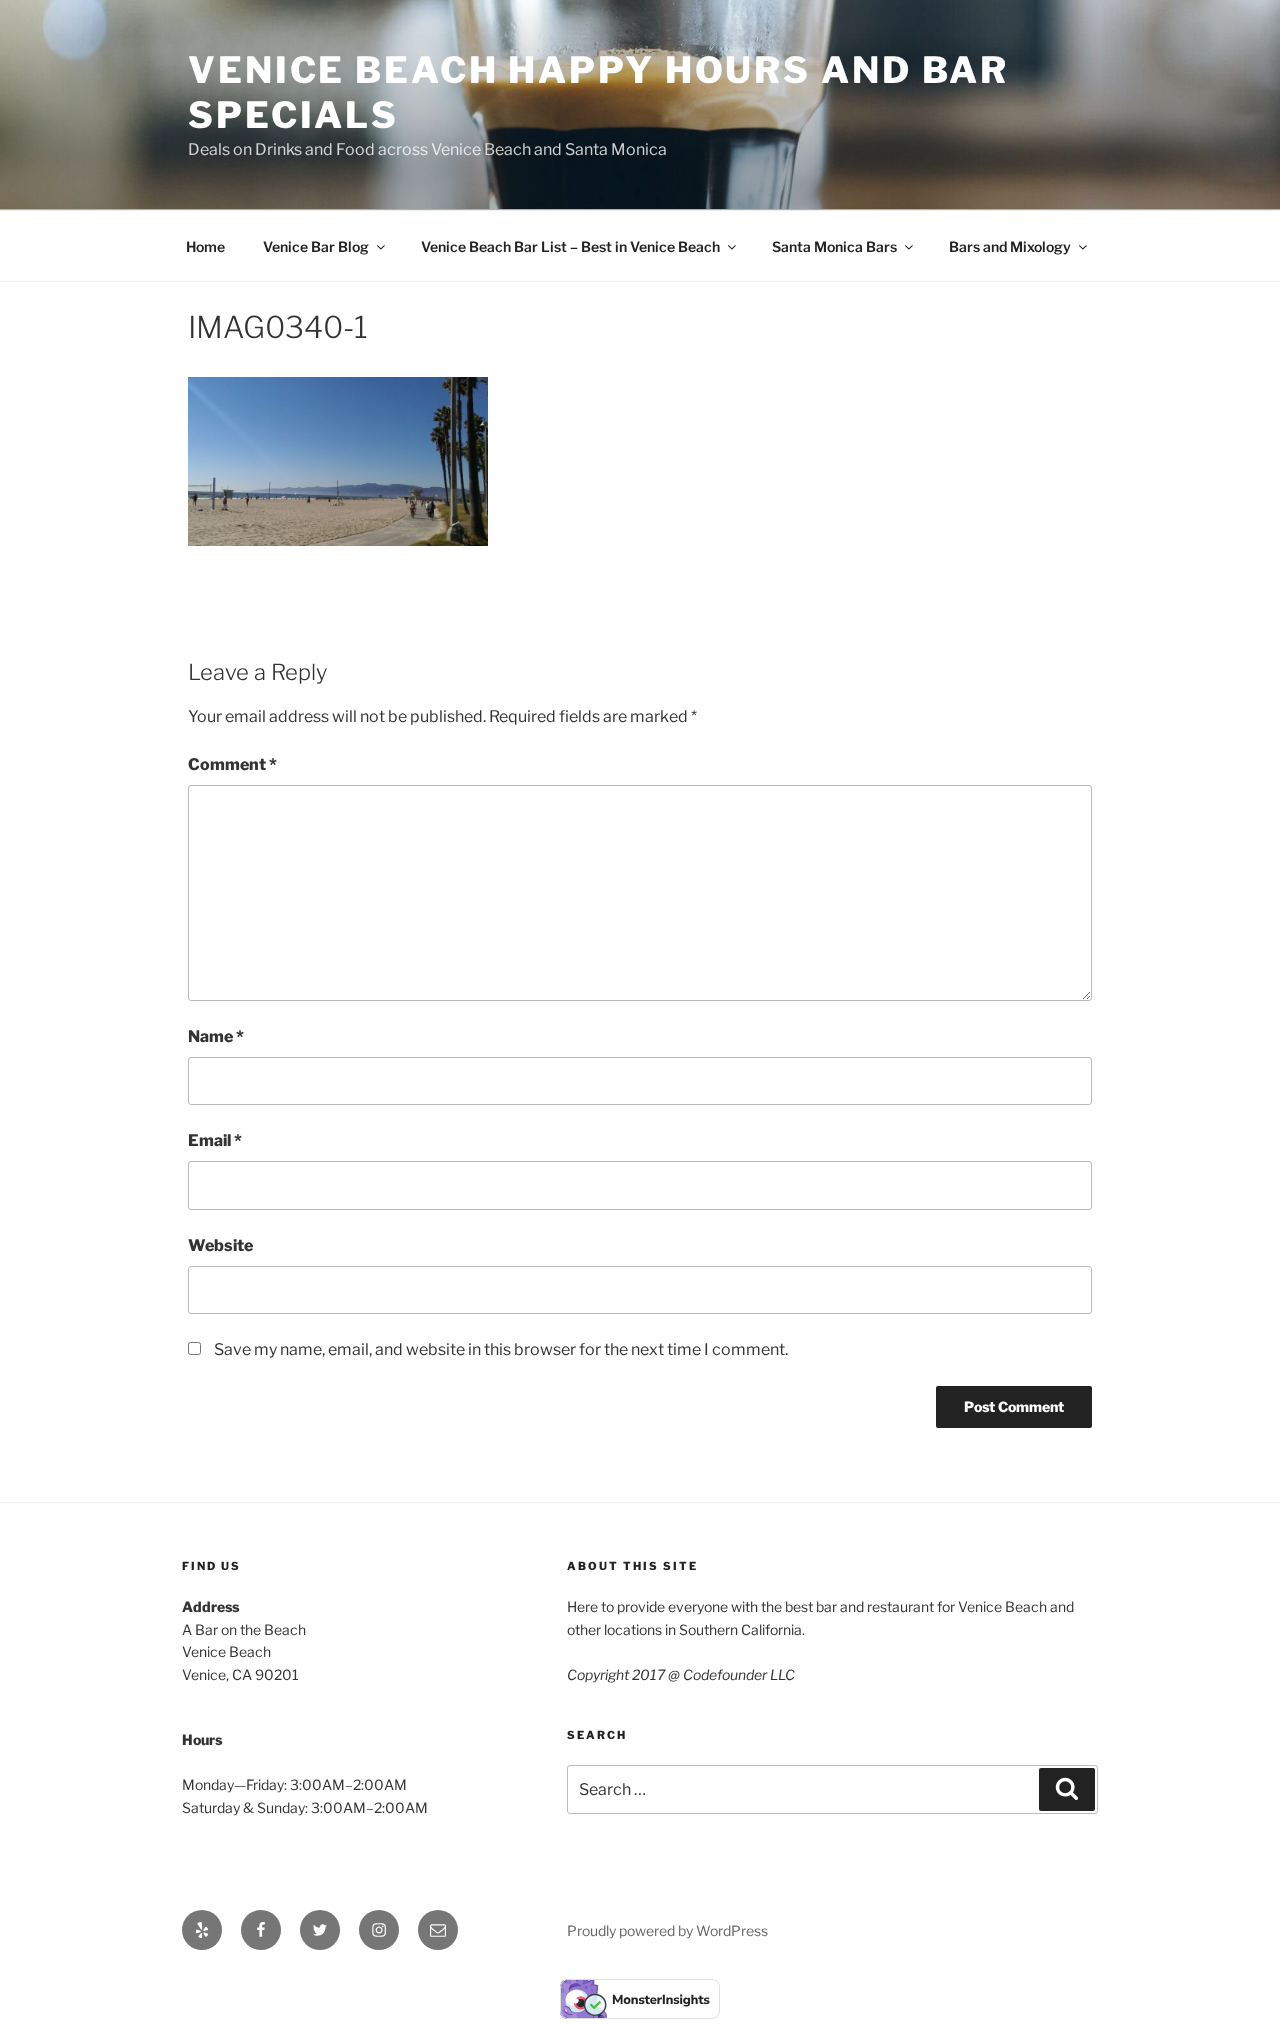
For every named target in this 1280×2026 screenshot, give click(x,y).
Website (220, 1245)
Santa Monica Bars (834, 246)
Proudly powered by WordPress (667, 1930)
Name (216, 1036)
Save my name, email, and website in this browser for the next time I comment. (501, 1349)
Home (205, 246)
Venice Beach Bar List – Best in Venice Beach (570, 246)
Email (215, 1140)
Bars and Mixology (1010, 246)
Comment (232, 764)
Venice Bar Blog (316, 246)
